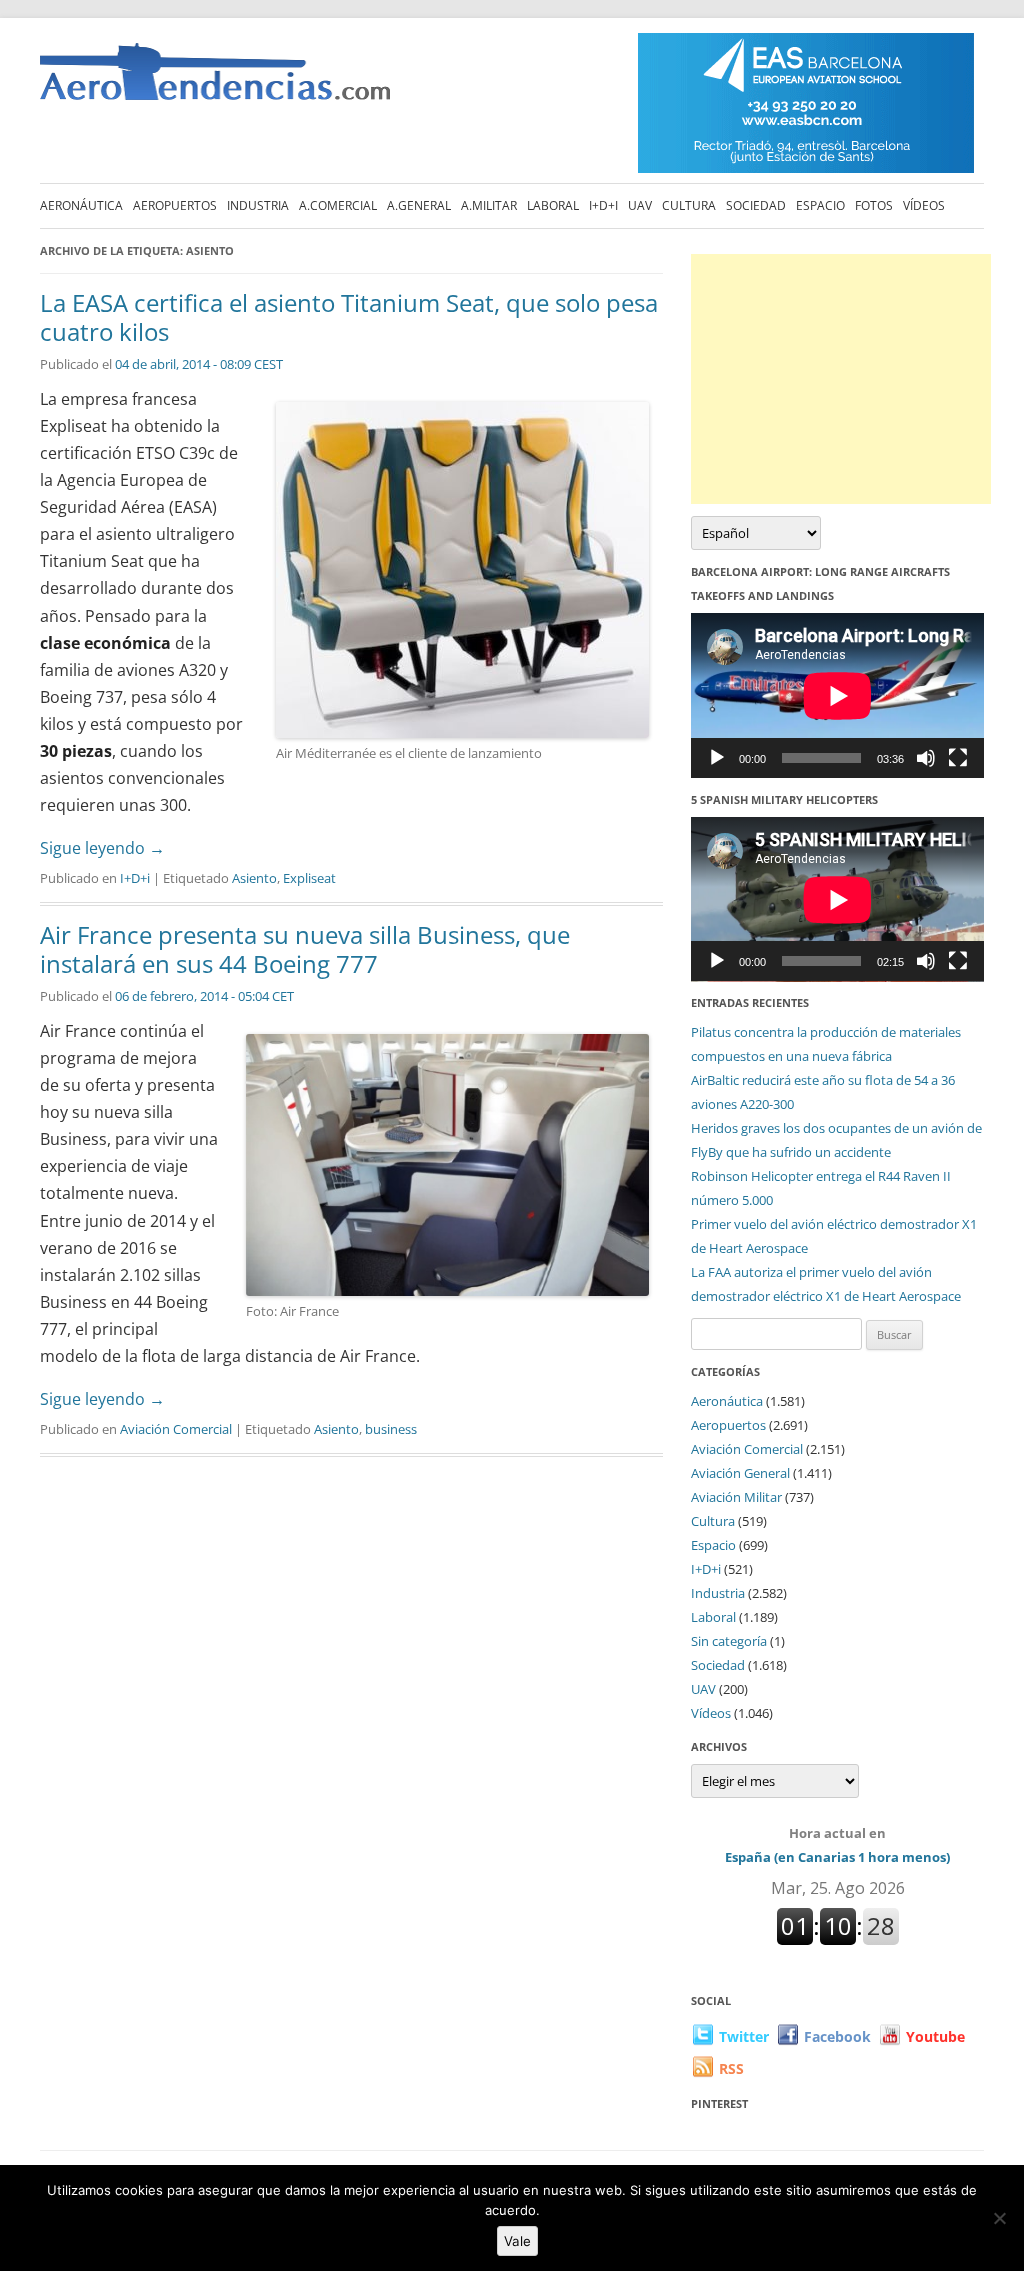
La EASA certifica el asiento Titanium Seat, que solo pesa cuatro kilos (349, 317)
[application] (837, 695)
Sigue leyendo (102, 848)
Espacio (820, 205)
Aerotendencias (215, 80)
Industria (258, 205)
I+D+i (603, 205)
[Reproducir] (717, 758)
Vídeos (924, 205)
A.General (419, 205)
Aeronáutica (81, 205)
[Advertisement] (841, 379)
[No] (999, 2218)
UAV (640, 205)
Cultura (689, 205)
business (391, 1429)
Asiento (254, 878)
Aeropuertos (175, 205)
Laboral (553, 205)
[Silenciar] (926, 758)
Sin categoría (729, 1641)
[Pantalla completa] (958, 758)
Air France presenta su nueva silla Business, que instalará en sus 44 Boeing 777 (305, 949)
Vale (517, 2241)
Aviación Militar (736, 1497)
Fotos (874, 205)
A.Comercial (338, 205)
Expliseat (309, 878)
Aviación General (740, 1473)
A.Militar (489, 205)
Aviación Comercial (176, 1429)
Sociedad (756, 205)
